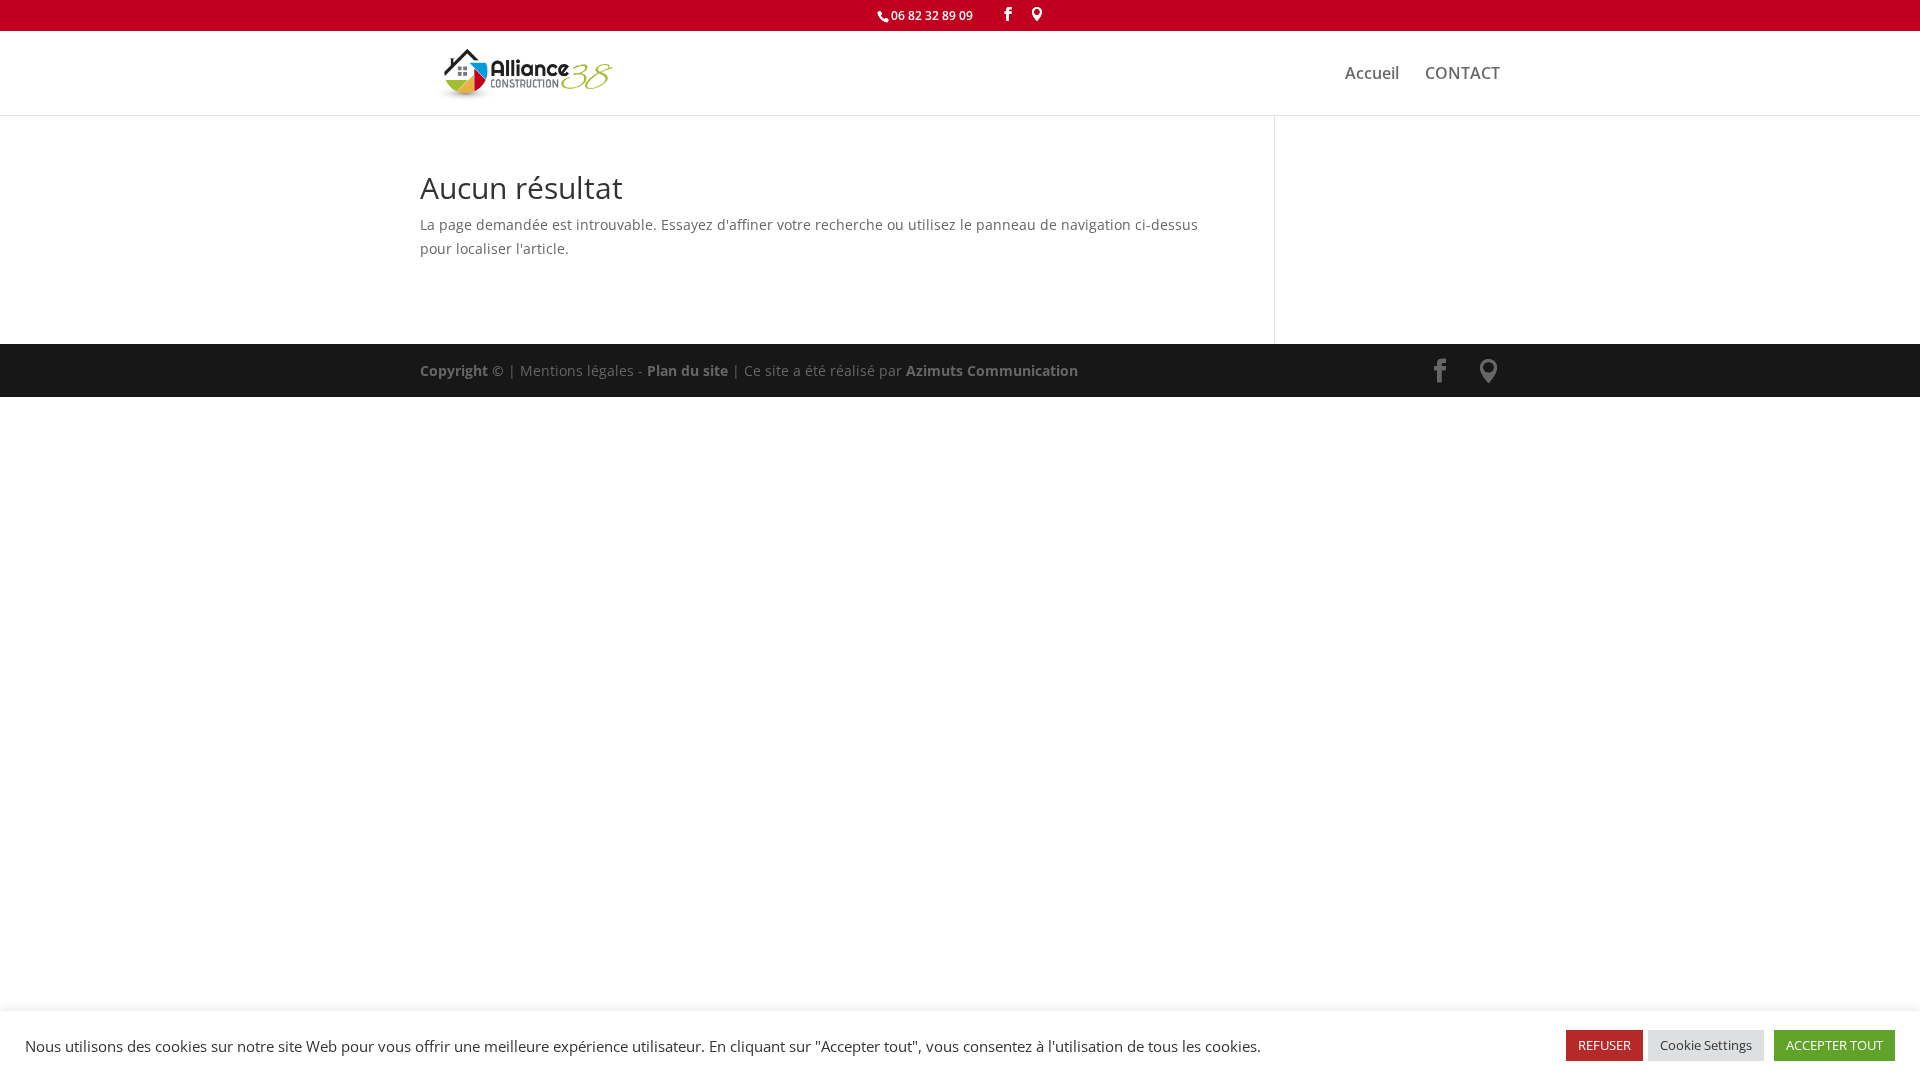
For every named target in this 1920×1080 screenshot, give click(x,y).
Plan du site (687, 370)
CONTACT (1462, 75)
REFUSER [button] (1604, 1045)
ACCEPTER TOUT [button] (1834, 1045)
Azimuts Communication (992, 370)
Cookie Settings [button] (1706, 1045)
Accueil (1372, 75)
